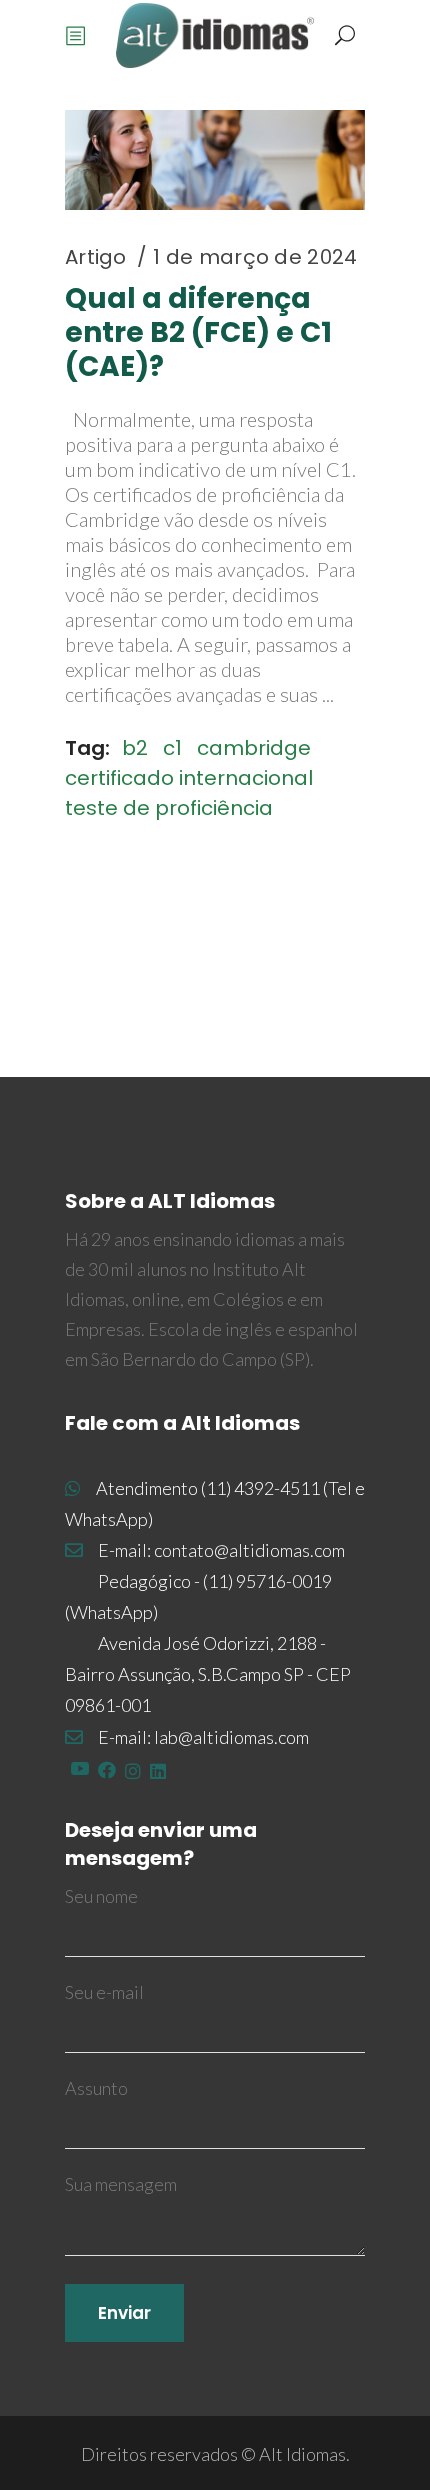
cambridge (254, 748)
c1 (172, 748)
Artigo (96, 257)
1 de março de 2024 (255, 257)
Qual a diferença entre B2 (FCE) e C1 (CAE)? (198, 332)
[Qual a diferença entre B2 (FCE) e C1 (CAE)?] (215, 160)
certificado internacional (189, 778)
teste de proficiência (169, 808)
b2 (135, 748)
